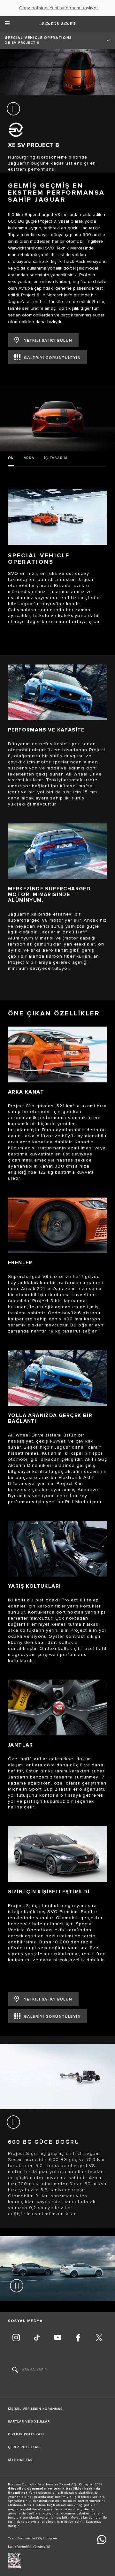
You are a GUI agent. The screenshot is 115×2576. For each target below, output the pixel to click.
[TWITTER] (99, 2338)
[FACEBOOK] (78, 2338)
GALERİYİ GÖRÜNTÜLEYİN (52, 358)
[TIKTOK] (37, 2338)
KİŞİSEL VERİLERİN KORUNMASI (36, 2409)
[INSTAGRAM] (16, 2338)
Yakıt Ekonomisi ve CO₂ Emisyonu (32, 2538)
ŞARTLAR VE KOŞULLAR (29, 2422)
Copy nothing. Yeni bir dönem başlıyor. (59, 8)
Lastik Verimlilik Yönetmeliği (29, 2547)
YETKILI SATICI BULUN (48, 341)
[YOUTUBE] (57, 2338)
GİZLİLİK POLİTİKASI (26, 2434)
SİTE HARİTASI (21, 2460)
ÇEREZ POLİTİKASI (24, 2447)
